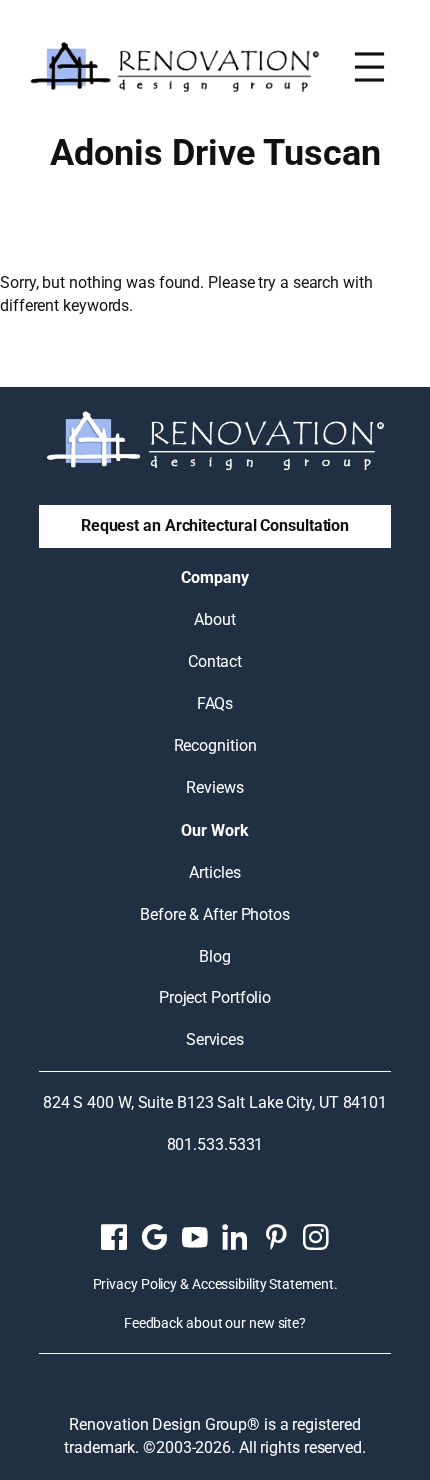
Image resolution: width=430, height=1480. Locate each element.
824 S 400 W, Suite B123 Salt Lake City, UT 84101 (215, 1102)
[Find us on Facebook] (114, 1237)
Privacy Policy (135, 1284)
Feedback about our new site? (215, 1323)
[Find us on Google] (154, 1237)
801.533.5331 (215, 1144)
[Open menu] (369, 67)
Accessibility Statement (263, 1284)
